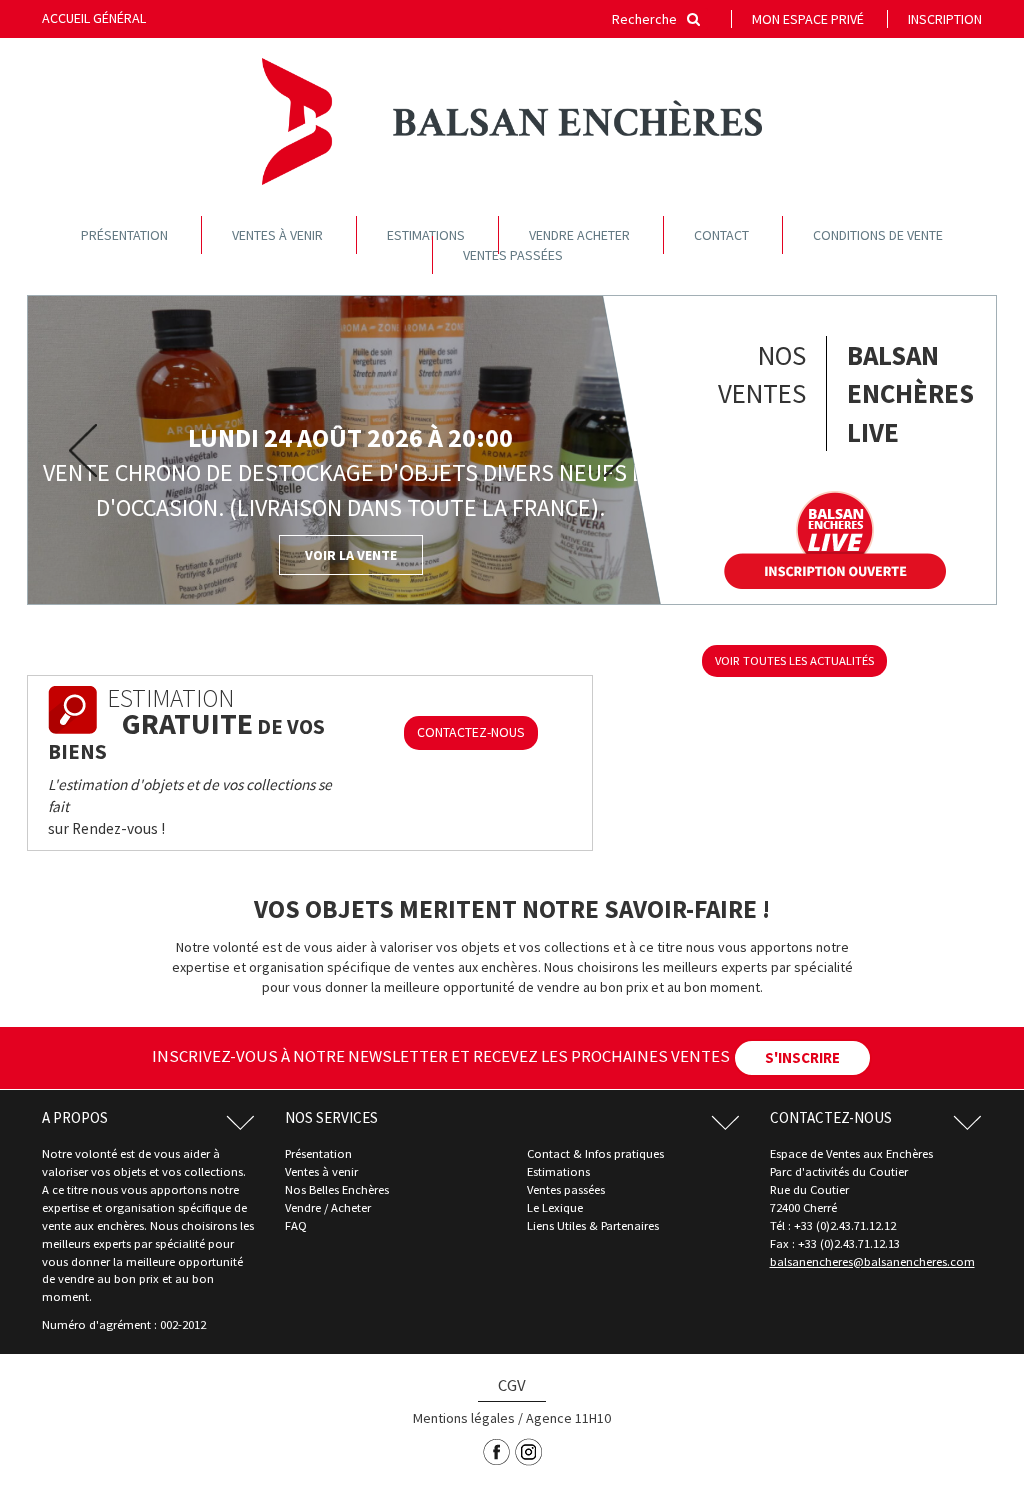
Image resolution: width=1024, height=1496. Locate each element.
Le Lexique (555, 1207)
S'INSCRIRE (802, 1057)
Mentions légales (464, 1418)
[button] (76, 450)
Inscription (945, 19)
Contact (721, 235)
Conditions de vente (878, 235)
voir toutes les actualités (794, 660)
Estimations (426, 235)
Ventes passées (513, 255)
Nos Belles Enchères (337, 1189)
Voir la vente (351, 555)
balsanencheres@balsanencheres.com (872, 1261)
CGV (512, 1385)
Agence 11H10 (568, 1418)
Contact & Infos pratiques (595, 1153)
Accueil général (94, 18)
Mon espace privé (808, 19)
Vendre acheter (579, 235)
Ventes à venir (277, 235)
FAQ (296, 1225)
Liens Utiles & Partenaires (593, 1225)
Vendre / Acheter (328, 1207)
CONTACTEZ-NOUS (471, 732)
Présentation (124, 235)
